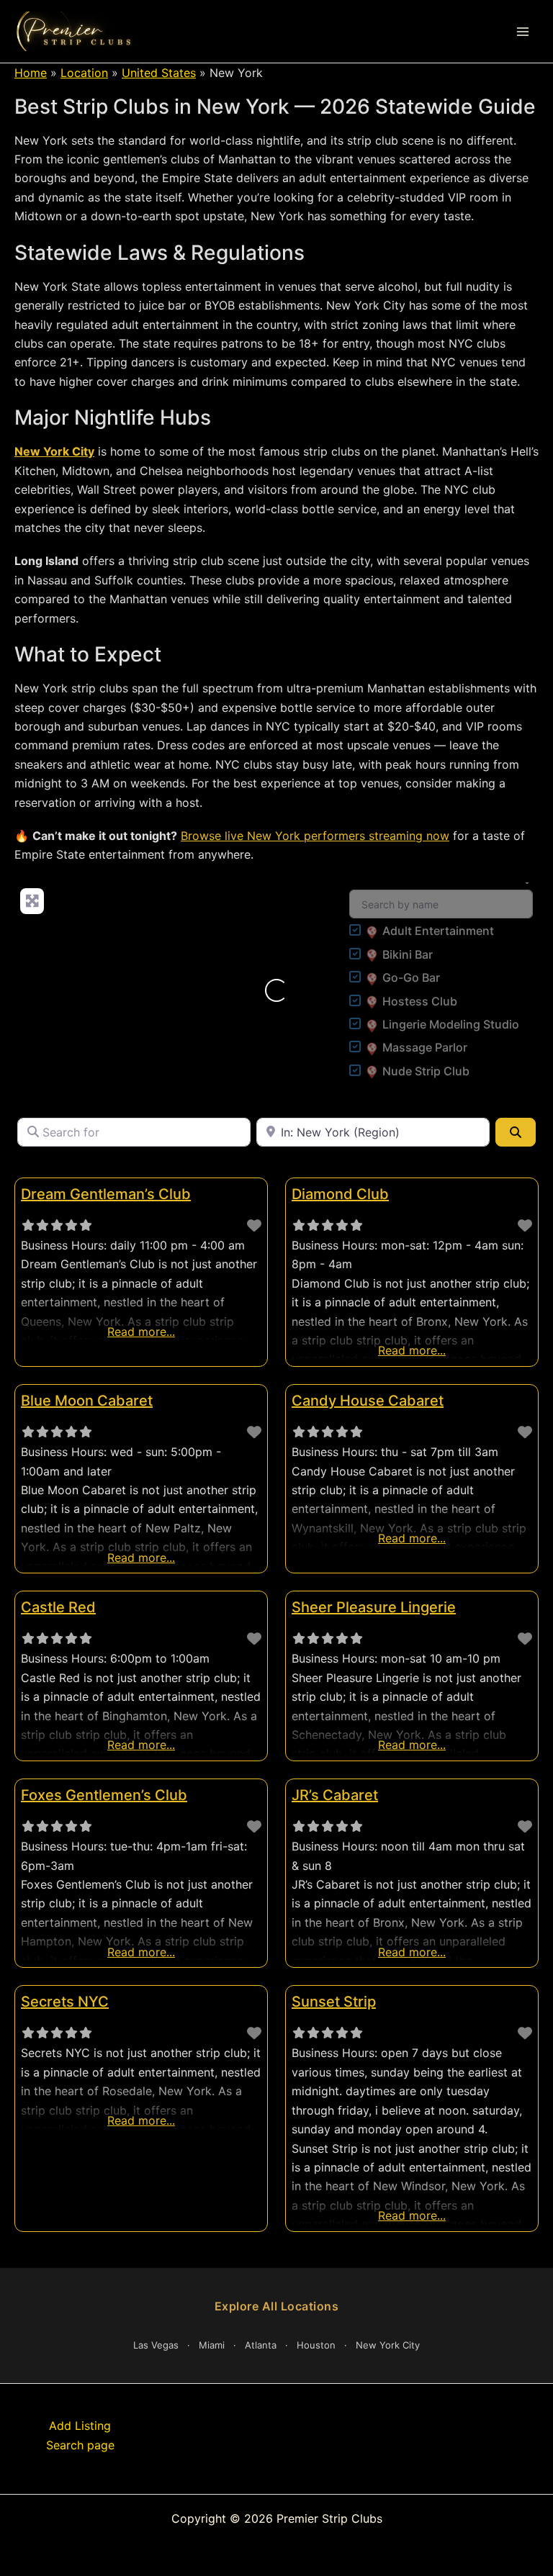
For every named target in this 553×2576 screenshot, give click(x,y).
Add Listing (80, 2426)
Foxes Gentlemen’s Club (104, 1795)
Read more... (141, 1332)
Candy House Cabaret (368, 1401)
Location (84, 73)
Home (31, 73)
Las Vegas (156, 2345)
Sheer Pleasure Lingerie (374, 1607)
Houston (316, 2345)
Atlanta (261, 2345)
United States (159, 73)
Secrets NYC (65, 2002)
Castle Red (58, 1607)
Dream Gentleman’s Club (106, 1194)
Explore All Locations (277, 2306)
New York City (54, 451)
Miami (212, 2345)
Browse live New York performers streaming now (315, 836)
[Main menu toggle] (523, 32)
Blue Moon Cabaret (87, 1401)
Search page (80, 2445)
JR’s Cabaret (335, 1795)
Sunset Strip (334, 2002)
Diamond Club (340, 1194)
